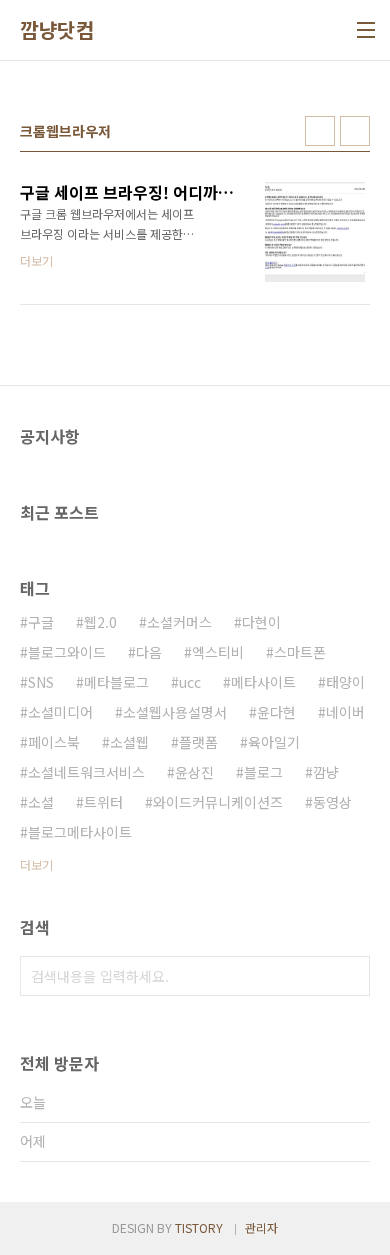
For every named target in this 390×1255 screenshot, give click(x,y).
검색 (350, 976)
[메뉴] (366, 30)
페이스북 (54, 742)
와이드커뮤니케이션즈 (218, 802)
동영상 (332, 802)
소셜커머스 (179, 622)
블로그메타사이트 (80, 832)
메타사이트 (263, 682)
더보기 (36, 864)
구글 (41, 622)
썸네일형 (320, 131)
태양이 (345, 682)
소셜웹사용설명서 (175, 712)
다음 (149, 652)
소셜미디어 (60, 712)
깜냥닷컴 (57, 30)
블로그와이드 (67, 652)
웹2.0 (100, 622)
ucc (190, 682)
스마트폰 (300, 652)
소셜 (41, 802)
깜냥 (326, 772)
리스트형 (355, 131)
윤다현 (276, 712)
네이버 (345, 712)
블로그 (263, 772)
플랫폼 (198, 742)
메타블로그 (116, 682)
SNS (41, 682)
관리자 (261, 1227)
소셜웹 (129, 742)
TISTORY (199, 1227)
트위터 (103, 802)
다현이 (261, 622)
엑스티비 (218, 652)
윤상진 (194, 772)
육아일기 (274, 742)
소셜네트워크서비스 (86, 772)
